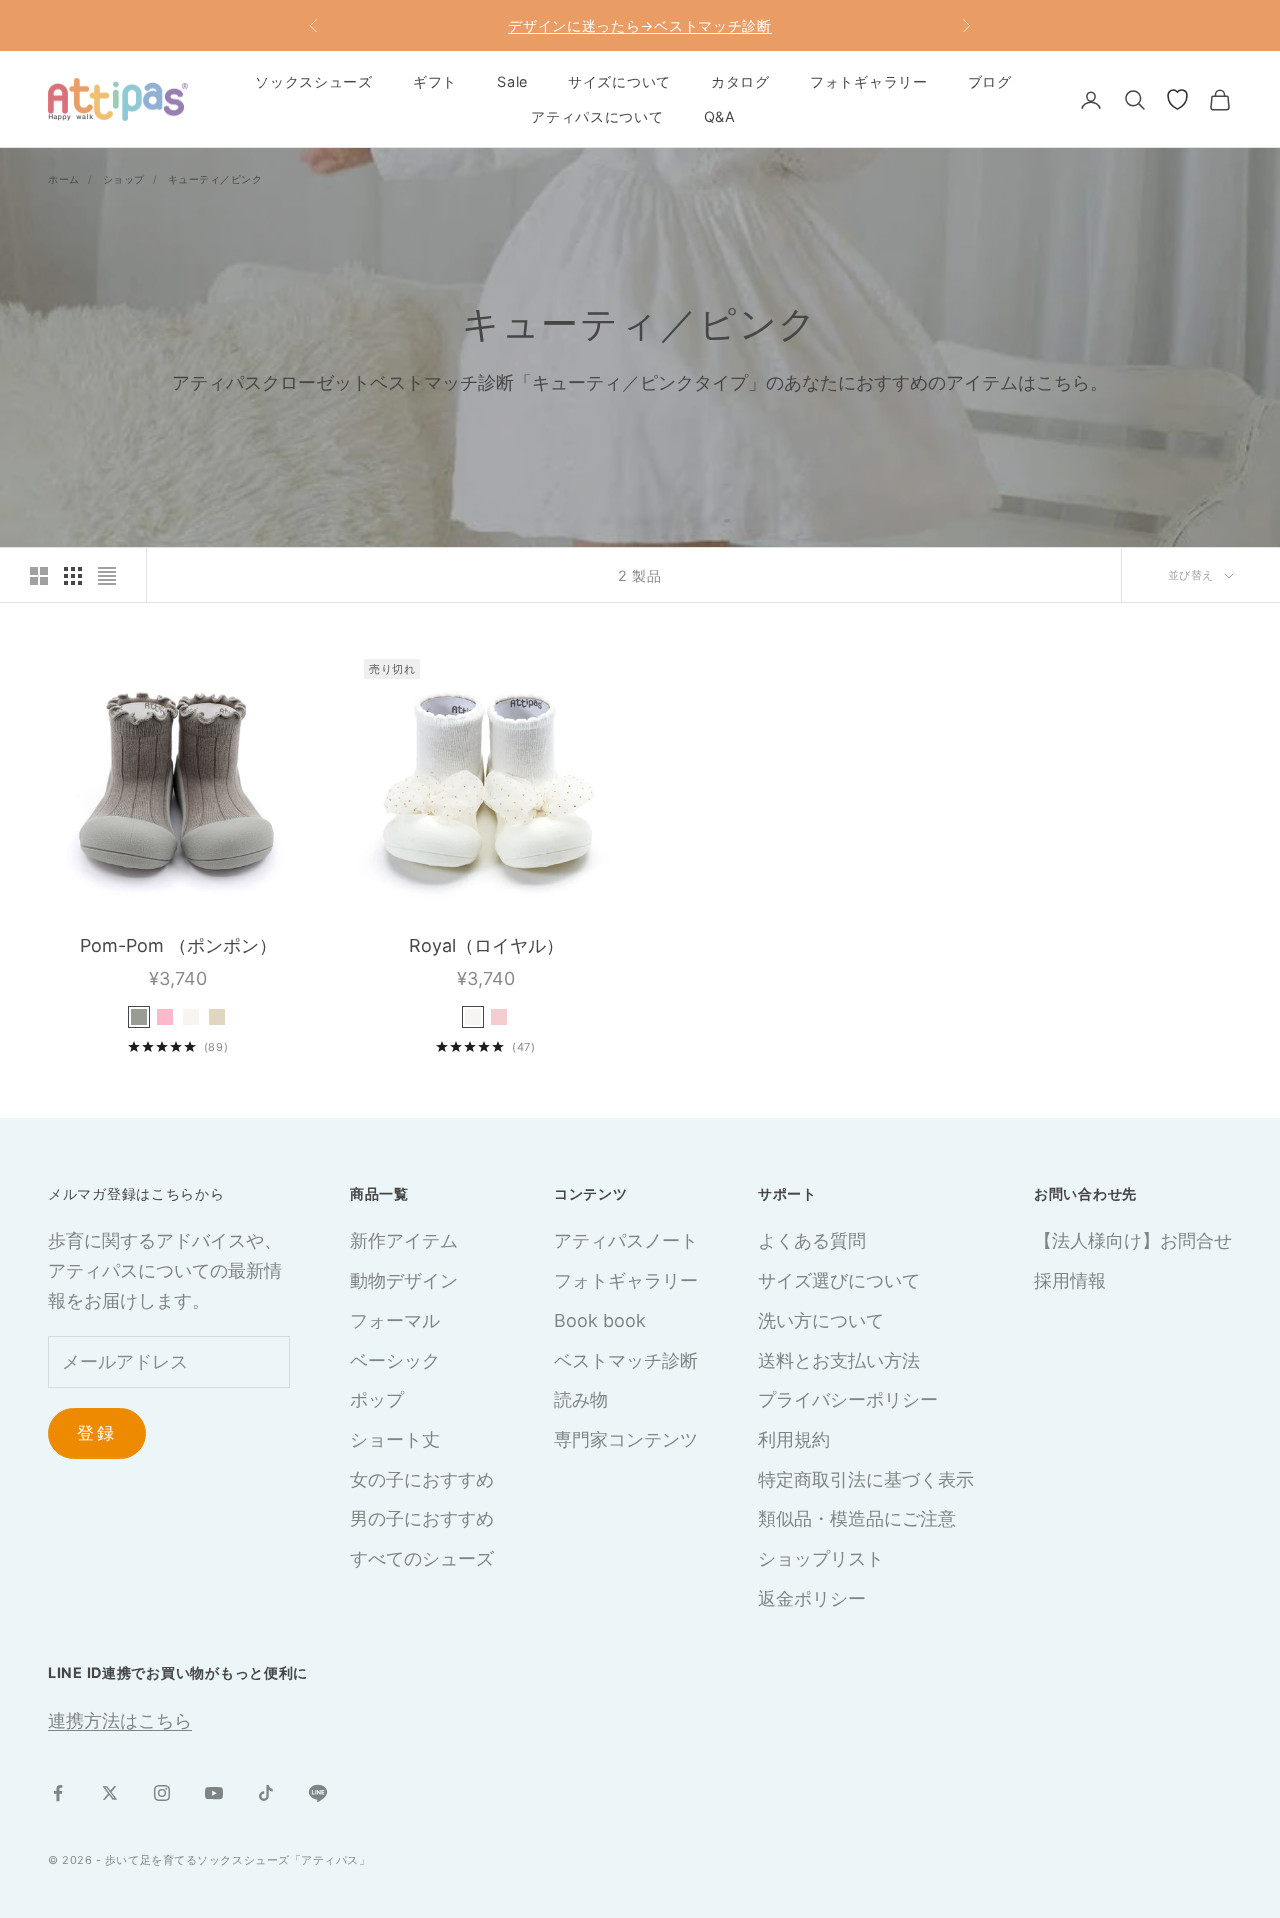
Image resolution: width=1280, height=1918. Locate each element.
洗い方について (821, 1320)
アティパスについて (597, 116)
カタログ (740, 81)
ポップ (377, 1399)
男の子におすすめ (422, 1518)
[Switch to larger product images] (39, 576)
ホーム (64, 179)
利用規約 (794, 1439)
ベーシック (395, 1360)
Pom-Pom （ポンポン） (178, 945)
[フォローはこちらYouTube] (214, 1793)
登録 (97, 1433)
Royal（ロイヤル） (486, 945)
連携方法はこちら (120, 1720)
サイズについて (619, 81)
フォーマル (395, 1320)
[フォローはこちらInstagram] (162, 1793)
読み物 (581, 1399)
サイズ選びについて (839, 1280)
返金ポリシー (812, 1598)
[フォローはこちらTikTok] (266, 1793)
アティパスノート (626, 1240)
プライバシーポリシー (848, 1399)
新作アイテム (404, 1240)
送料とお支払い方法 (839, 1360)
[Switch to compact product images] (107, 576)
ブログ (990, 81)
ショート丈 (395, 1439)
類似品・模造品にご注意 (857, 1518)
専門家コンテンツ (626, 1439)
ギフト (435, 81)
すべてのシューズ (422, 1558)
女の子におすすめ (422, 1479)
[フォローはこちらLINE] (318, 1793)
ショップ (124, 179)
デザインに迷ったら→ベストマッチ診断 (640, 25)
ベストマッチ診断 (626, 1360)
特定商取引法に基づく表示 (866, 1479)
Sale (512, 81)
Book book (600, 1320)
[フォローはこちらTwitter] (110, 1793)
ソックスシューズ (314, 81)
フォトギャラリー (869, 81)
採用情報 (1070, 1280)
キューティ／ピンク (215, 179)
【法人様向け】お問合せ (1133, 1240)
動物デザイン (404, 1280)
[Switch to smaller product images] (73, 576)
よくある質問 (812, 1240)
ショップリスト (821, 1558)
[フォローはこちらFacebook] (58, 1793)
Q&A (720, 116)
